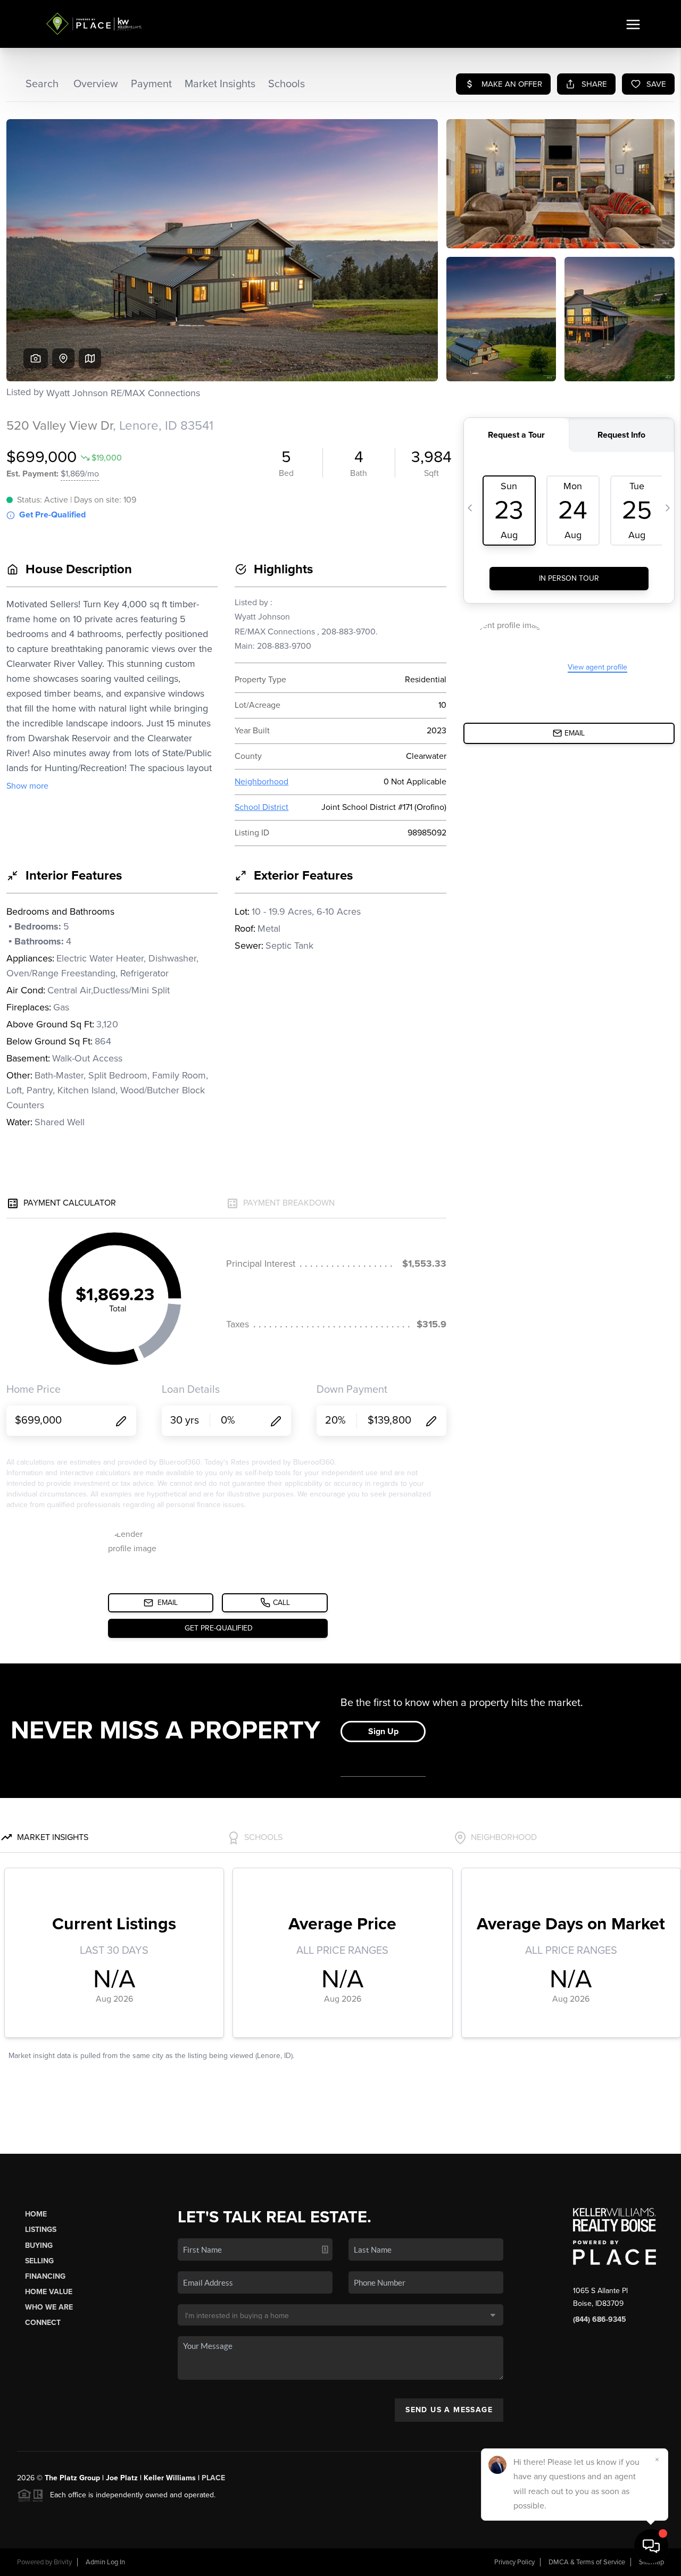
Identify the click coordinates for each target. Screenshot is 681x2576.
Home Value (49, 2292)
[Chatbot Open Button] (651, 2546)
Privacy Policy (514, 2562)
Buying (39, 2245)
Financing (45, 2276)
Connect (43, 2323)
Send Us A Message (449, 2410)
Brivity (63, 2562)
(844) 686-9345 (600, 2319)
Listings (41, 2230)
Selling (39, 2261)
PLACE (213, 2478)
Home (36, 2214)
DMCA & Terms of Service (587, 2562)
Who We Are (49, 2307)
